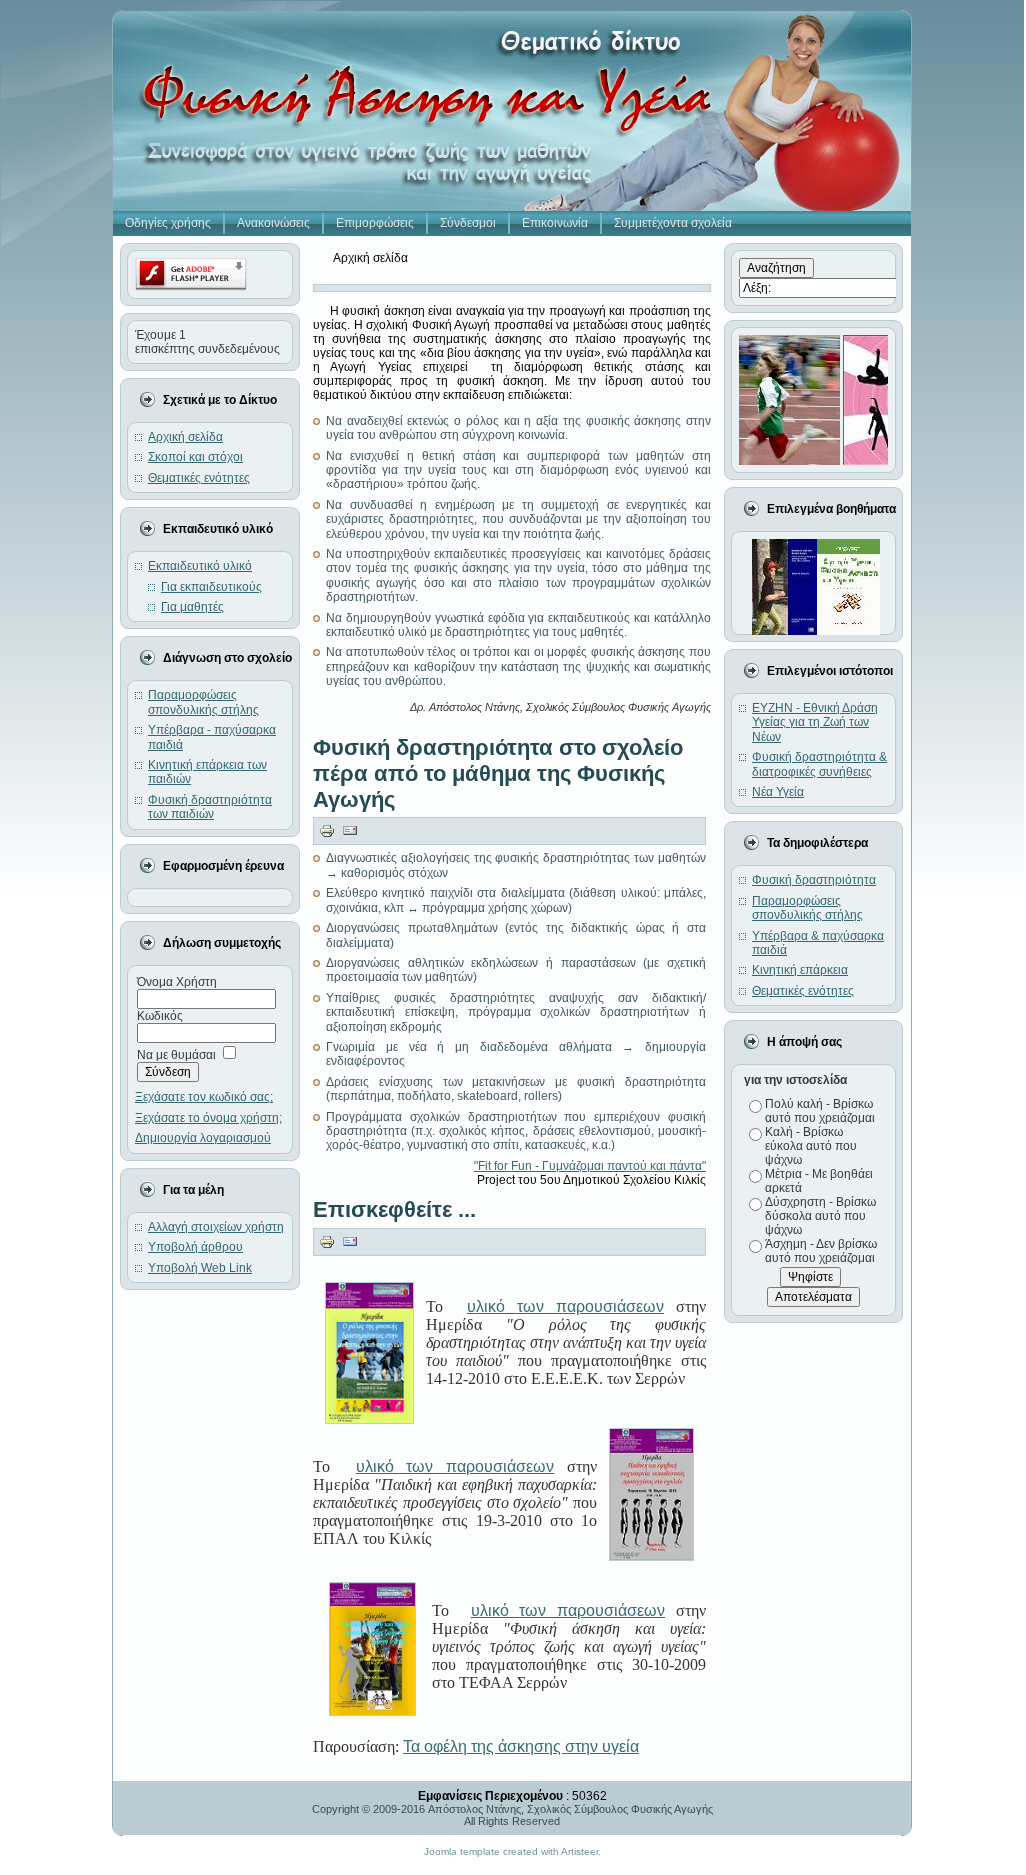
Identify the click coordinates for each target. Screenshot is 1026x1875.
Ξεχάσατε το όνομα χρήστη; (208, 1118)
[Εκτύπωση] (327, 830)
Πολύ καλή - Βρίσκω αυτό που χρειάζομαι (820, 1111)
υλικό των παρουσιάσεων (565, 1306)
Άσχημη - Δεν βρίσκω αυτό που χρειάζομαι (821, 1251)
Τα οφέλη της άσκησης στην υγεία (521, 1746)
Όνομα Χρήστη (177, 982)
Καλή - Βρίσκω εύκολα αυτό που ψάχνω (811, 1146)
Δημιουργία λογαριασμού (203, 1138)
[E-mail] (350, 830)
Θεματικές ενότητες (803, 991)
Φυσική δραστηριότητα (814, 880)
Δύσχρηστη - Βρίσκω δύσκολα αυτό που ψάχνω (820, 1216)
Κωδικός (160, 1016)
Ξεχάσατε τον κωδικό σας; (204, 1097)
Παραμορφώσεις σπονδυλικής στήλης (807, 908)
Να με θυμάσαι (176, 1055)
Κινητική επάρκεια (800, 970)
